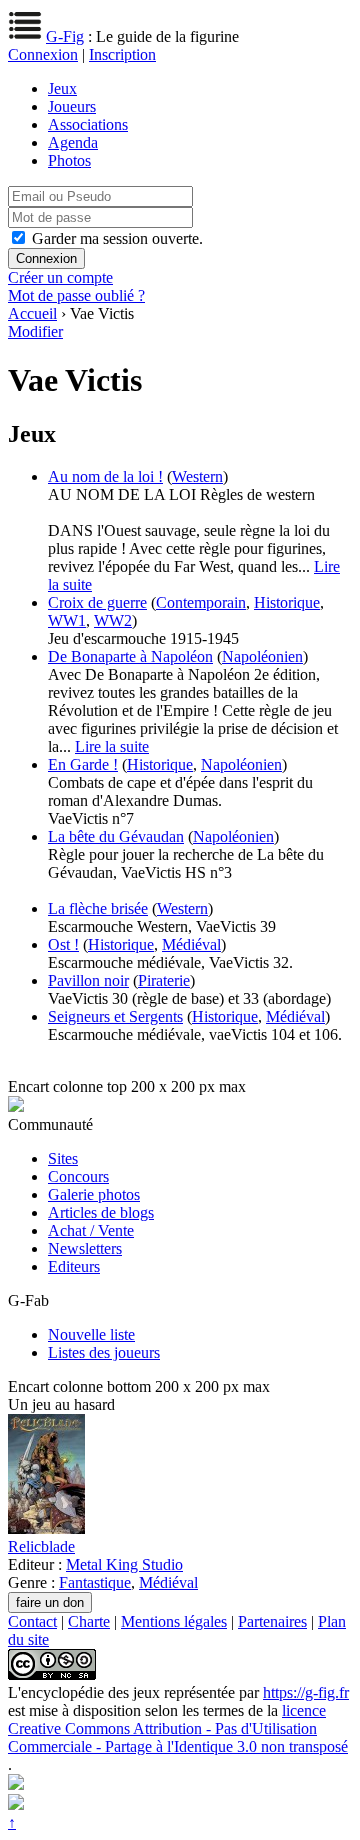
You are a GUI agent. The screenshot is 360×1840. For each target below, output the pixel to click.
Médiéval (191, 944)
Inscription (122, 54)
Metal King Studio (124, 1564)
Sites (63, 1158)
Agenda (73, 142)
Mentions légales (174, 1621)
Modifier (35, 331)
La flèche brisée (98, 908)
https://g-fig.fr (306, 1692)
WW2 (113, 620)
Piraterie (164, 980)
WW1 (67, 620)
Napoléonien (262, 656)
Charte (89, 1621)
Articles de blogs (101, 1212)
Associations (88, 124)
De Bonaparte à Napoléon (130, 656)
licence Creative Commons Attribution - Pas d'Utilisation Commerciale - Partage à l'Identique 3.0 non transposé (178, 1728)
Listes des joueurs (104, 1352)
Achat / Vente (91, 1230)
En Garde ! (83, 764)
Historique (287, 602)
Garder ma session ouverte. (117, 238)
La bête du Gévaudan (116, 836)
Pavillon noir (88, 980)
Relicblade (41, 1546)
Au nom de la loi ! (105, 476)
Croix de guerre (97, 602)
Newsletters (85, 1248)
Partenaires (272, 1621)
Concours (78, 1176)
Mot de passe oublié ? (76, 295)
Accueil (32, 313)
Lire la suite (112, 746)
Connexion (43, 54)
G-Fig (65, 36)
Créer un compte (60, 277)
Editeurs (74, 1266)
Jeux (62, 88)
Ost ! (63, 944)
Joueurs (72, 106)
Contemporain (201, 602)
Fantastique (95, 1582)
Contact (32, 1621)
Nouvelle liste (91, 1334)
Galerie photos (94, 1194)
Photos (69, 160)
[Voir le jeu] (46, 1528)
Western (197, 476)
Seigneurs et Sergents (115, 1016)
